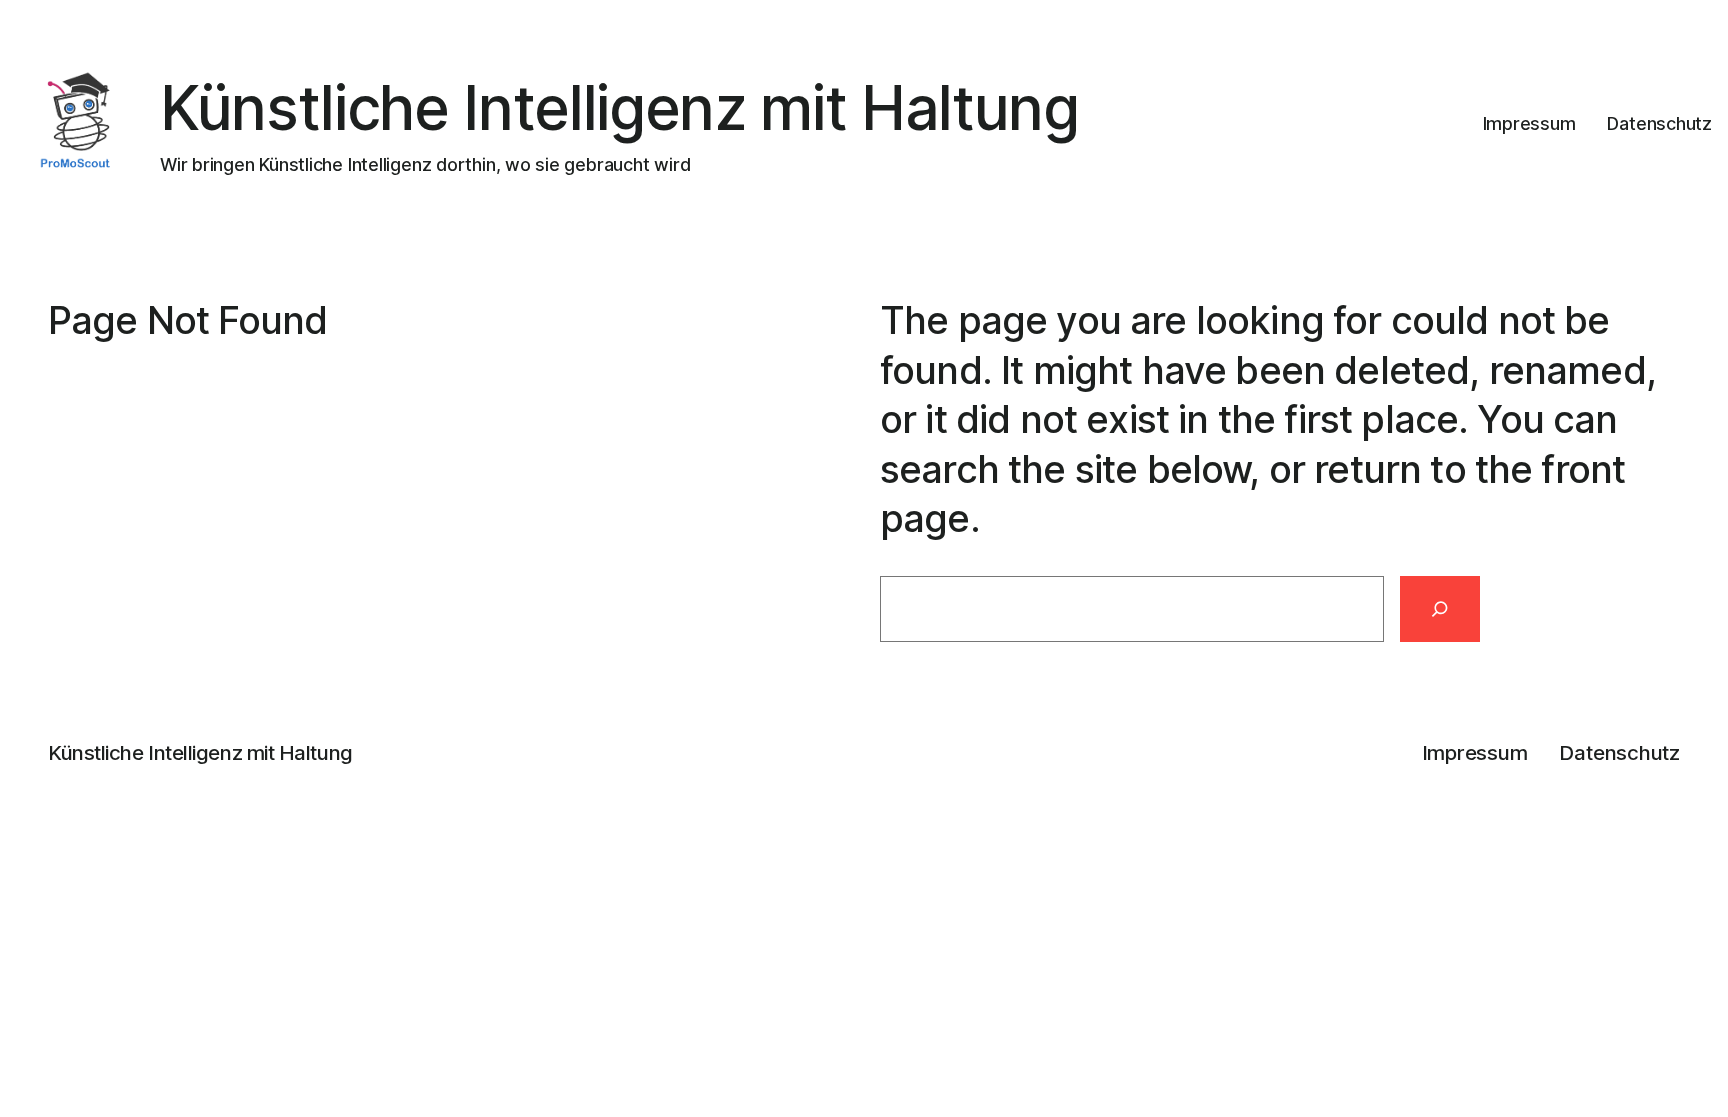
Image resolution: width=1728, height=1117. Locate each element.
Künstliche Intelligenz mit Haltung (619, 108)
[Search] (1440, 609)
